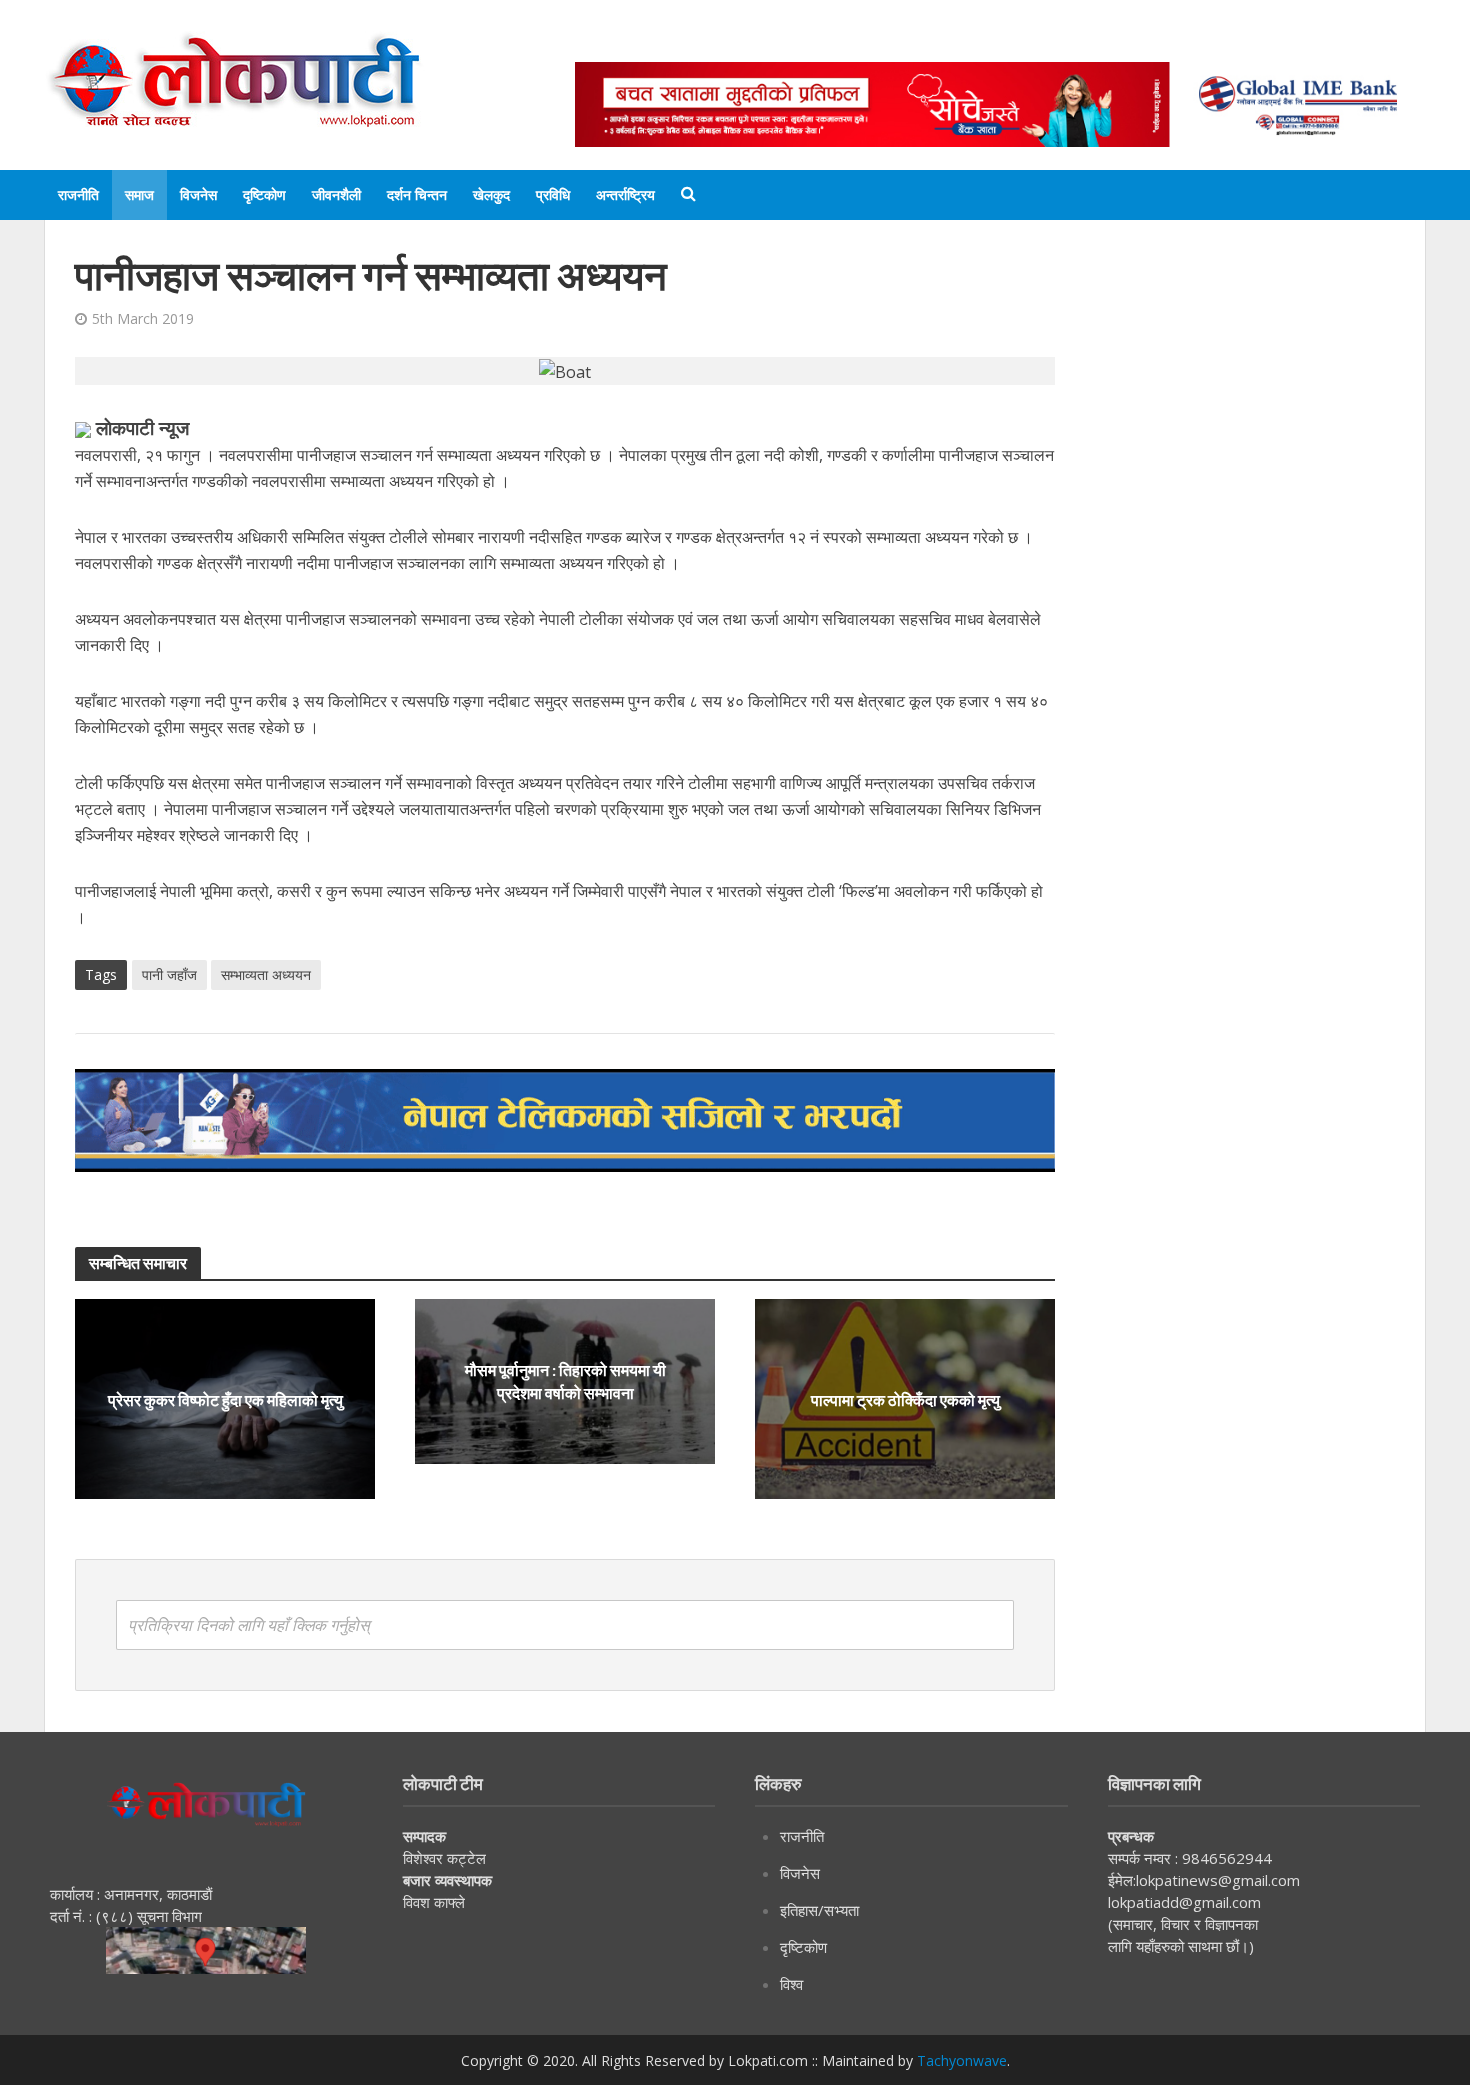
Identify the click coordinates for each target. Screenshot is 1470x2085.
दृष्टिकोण (264, 194)
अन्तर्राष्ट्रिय (625, 194)
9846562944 (1225, 1858)
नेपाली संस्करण (909, 42)
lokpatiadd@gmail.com (1184, 1902)
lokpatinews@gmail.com (1218, 1880)
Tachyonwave (962, 2060)
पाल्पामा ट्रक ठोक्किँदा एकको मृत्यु (905, 1398)
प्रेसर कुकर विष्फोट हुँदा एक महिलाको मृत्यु (225, 1398)
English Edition (782, 42)
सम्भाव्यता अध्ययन (266, 974)
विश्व (791, 1984)
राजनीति (78, 194)
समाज (139, 194)
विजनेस (198, 194)
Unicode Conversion (1056, 42)
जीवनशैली (336, 194)
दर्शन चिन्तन (417, 194)
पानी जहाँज (169, 974)
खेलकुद (491, 194)
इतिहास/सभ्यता (819, 1910)
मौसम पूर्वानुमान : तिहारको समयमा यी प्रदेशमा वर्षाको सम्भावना (565, 1381)
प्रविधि (553, 194)
